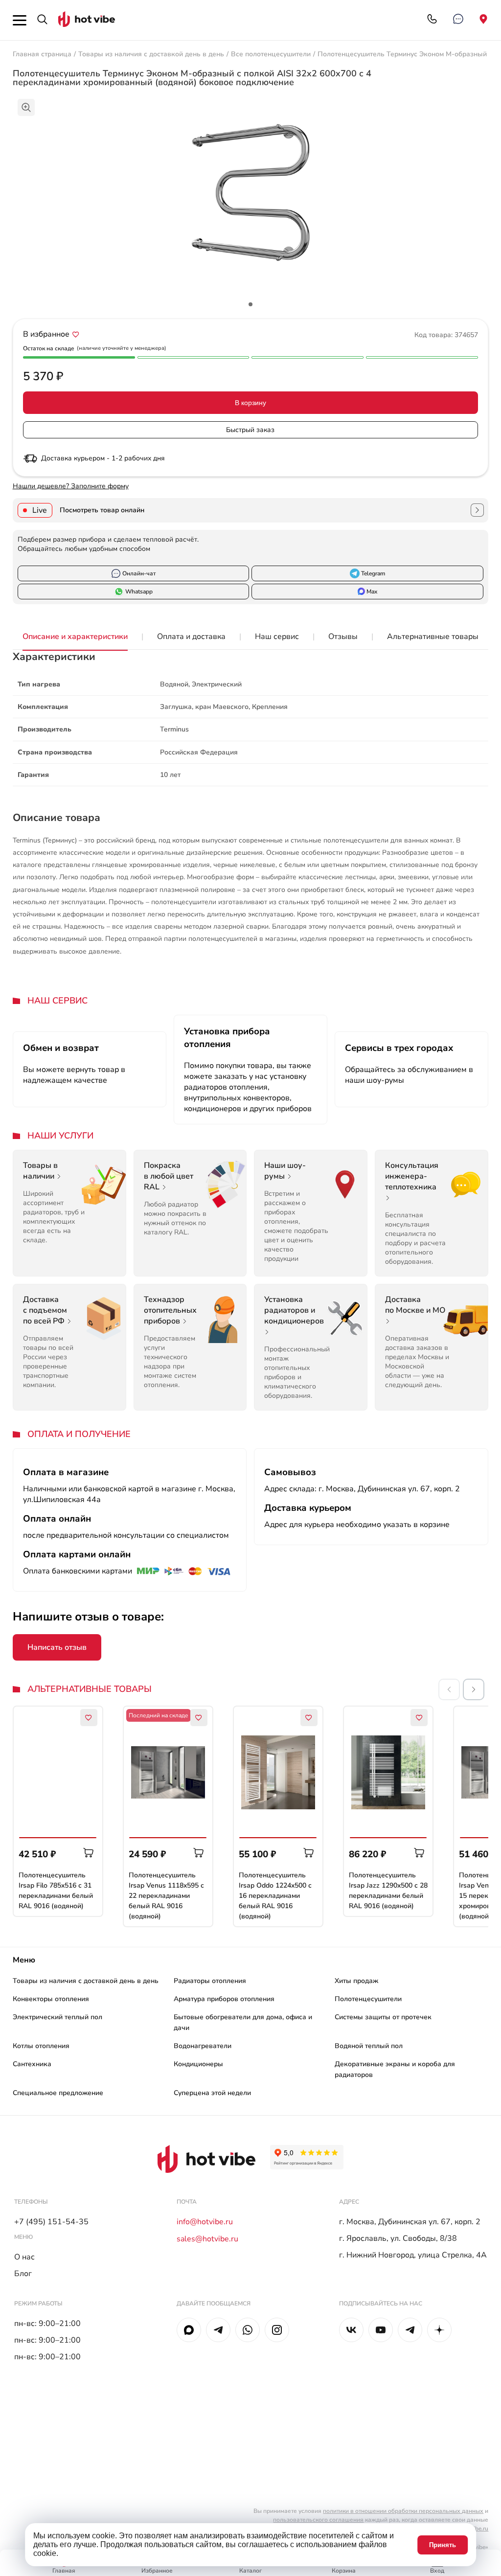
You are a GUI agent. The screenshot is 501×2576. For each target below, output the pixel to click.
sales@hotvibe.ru (207, 2239)
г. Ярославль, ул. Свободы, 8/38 (398, 2238)
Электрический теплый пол (57, 2017)
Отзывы (343, 637)
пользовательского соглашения (318, 2520)
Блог (23, 2274)
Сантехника (32, 2064)
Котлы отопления (41, 2046)
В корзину (250, 403)
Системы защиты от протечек (383, 2017)
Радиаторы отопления (210, 1981)
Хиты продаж (356, 1981)
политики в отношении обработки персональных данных (403, 2511)
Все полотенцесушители (271, 54)
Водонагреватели (203, 2046)
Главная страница (42, 54)
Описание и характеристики (75, 637)
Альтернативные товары (433, 637)
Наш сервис (277, 637)
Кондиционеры (198, 2064)
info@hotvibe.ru (205, 2222)
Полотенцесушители (368, 1999)
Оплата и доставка (191, 637)
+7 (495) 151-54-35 (51, 2222)
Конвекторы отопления (51, 1999)
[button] (474, 1689)
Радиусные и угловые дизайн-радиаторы (299, 2113)
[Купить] (89, 1853)
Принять (443, 2545)
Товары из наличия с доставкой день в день (151, 54)
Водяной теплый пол (369, 2046)
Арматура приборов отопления (224, 1999)
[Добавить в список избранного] (76, 334)
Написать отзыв (57, 1647)
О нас (24, 2257)
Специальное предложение (58, 2093)
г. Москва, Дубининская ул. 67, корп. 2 (410, 2222)
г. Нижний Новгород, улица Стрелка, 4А (413, 2255)
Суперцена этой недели (212, 2093)
